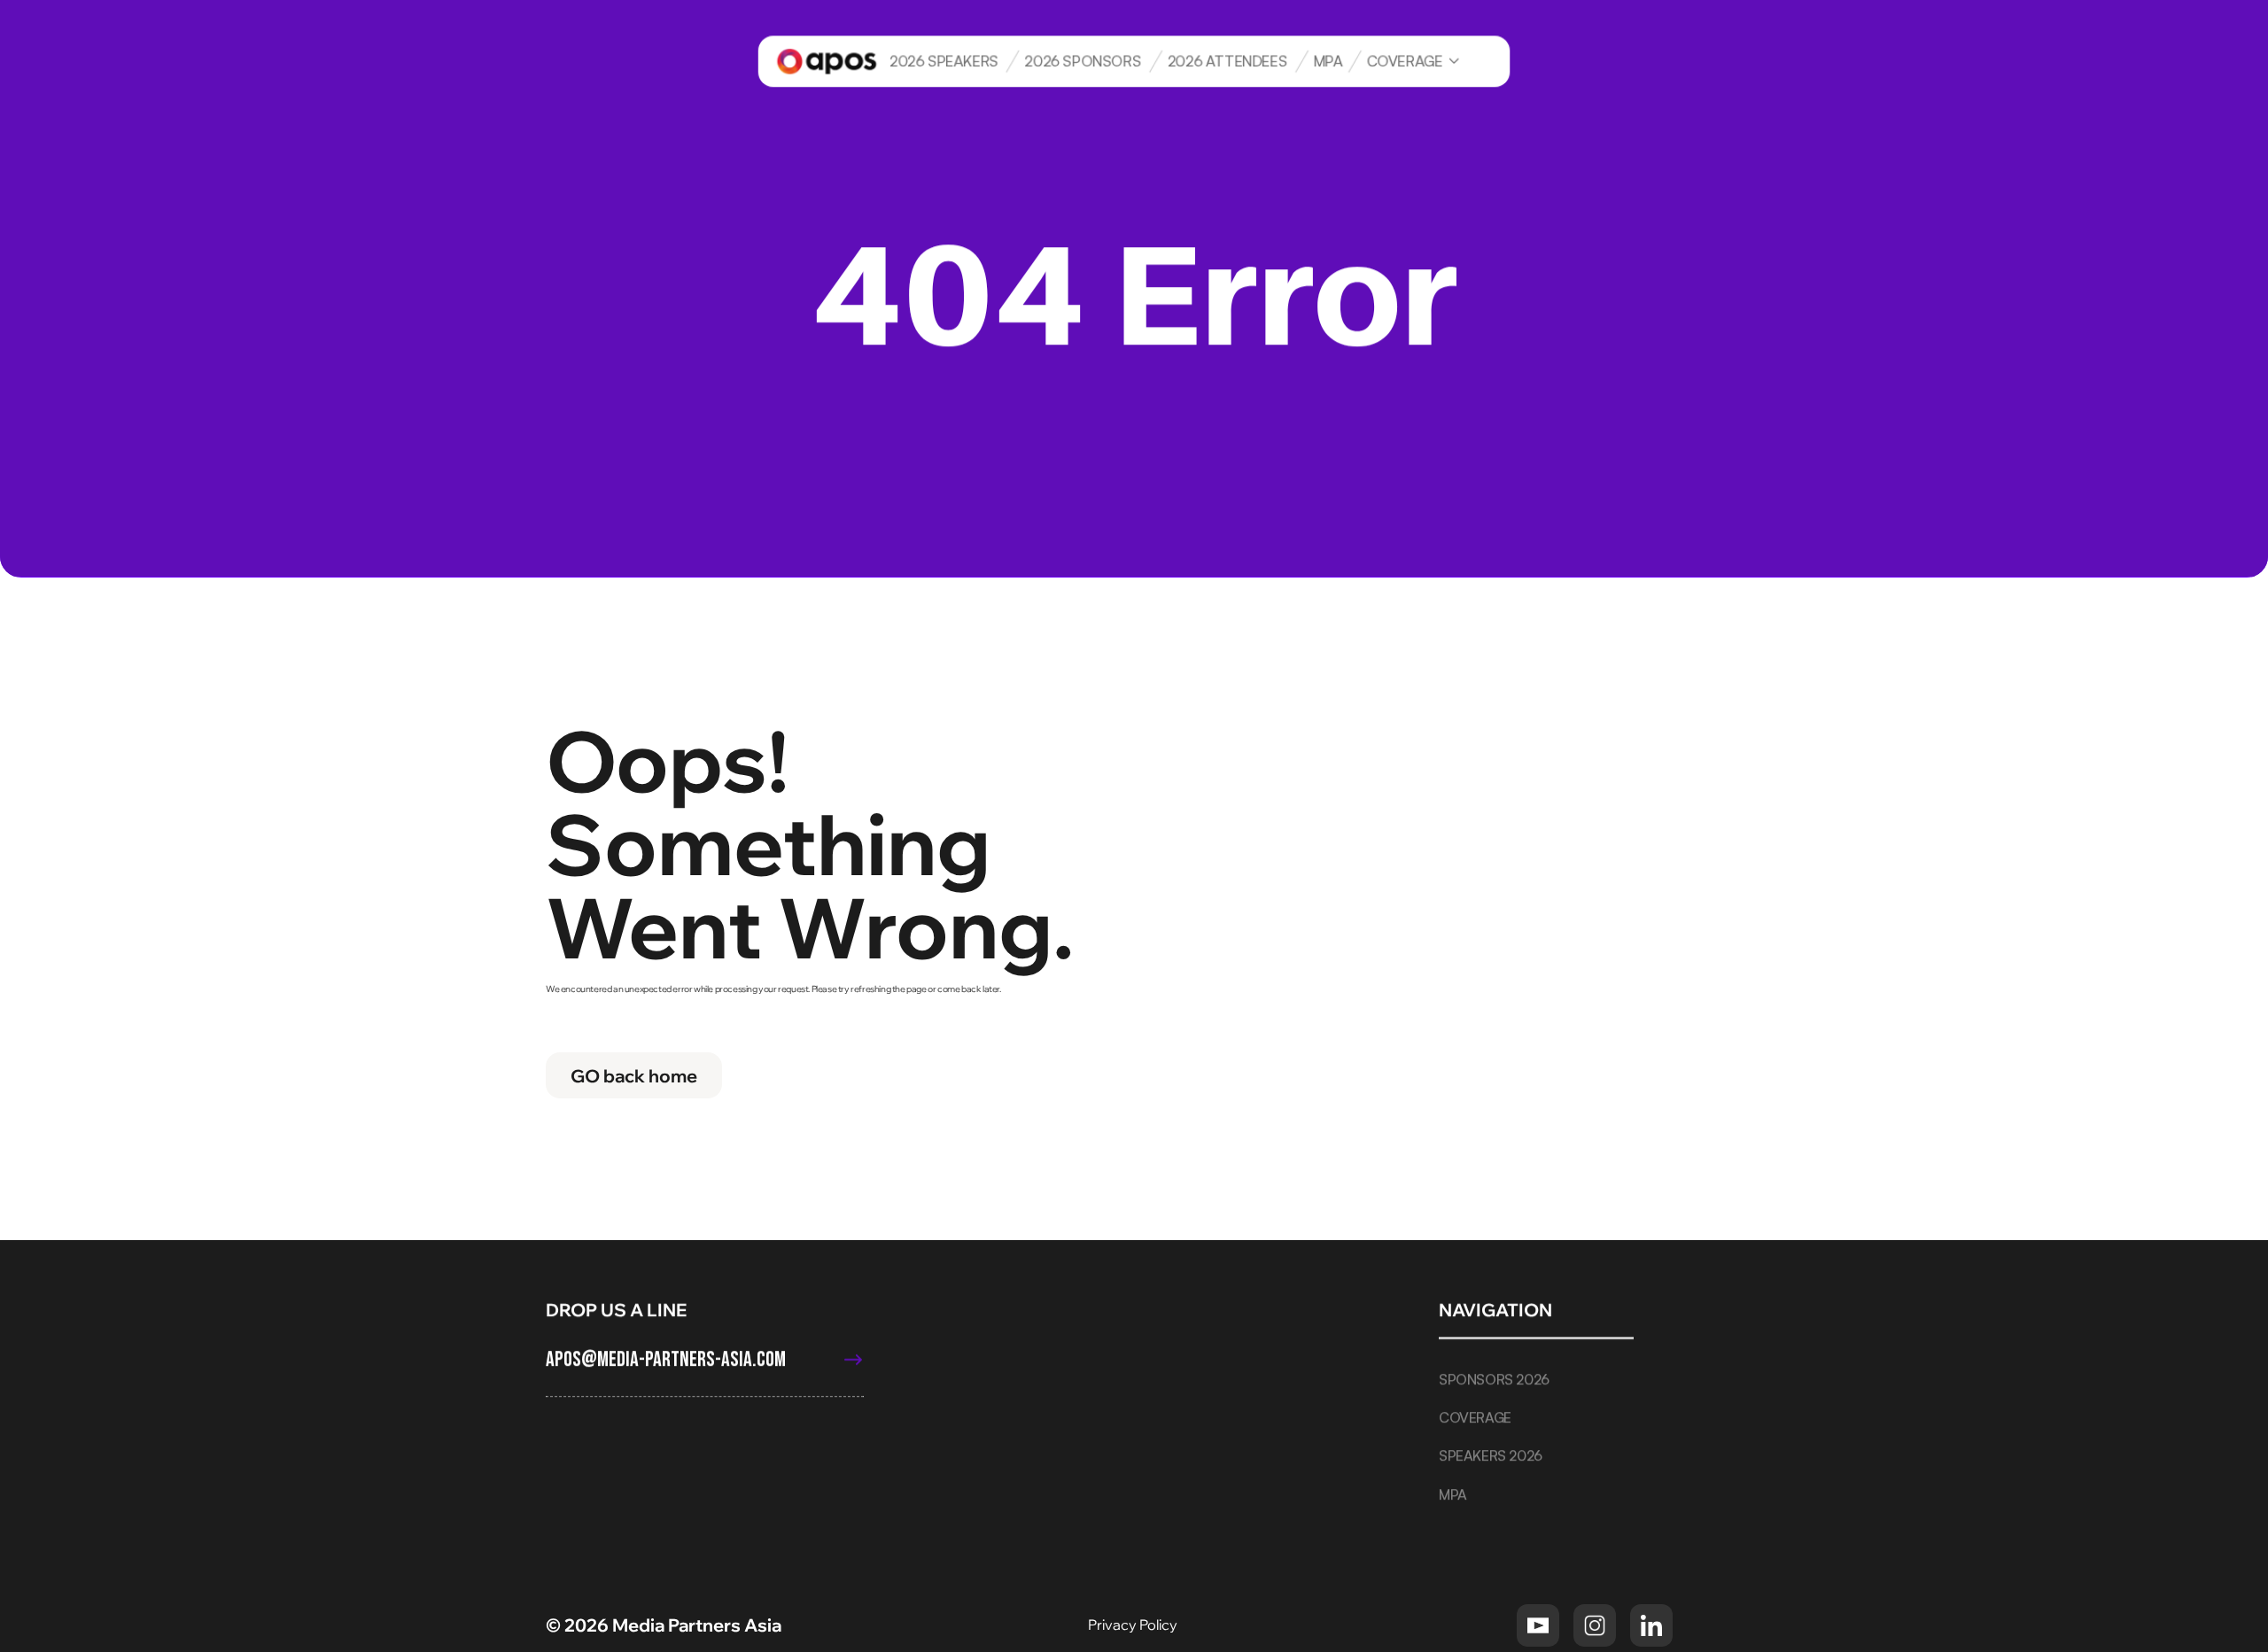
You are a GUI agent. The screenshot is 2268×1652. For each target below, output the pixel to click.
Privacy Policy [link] (1134, 1625)
